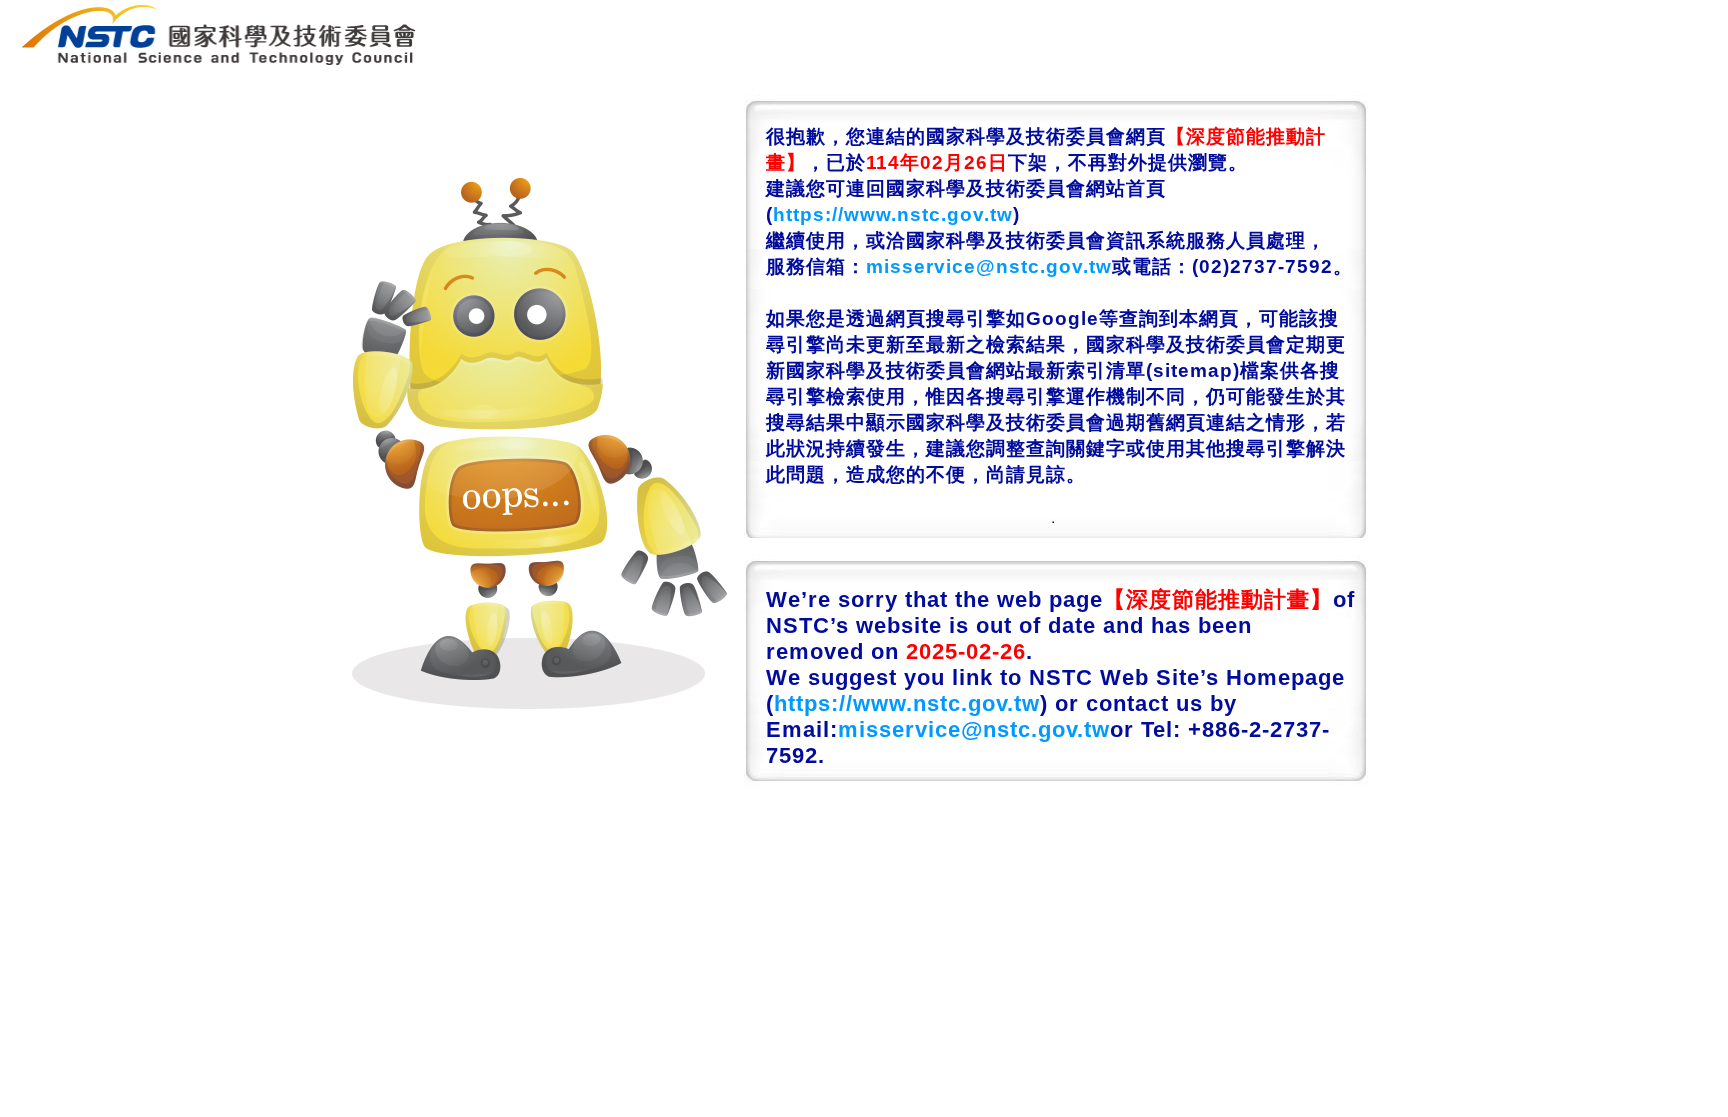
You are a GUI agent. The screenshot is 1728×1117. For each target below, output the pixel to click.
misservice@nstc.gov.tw (989, 266)
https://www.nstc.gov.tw (893, 214)
